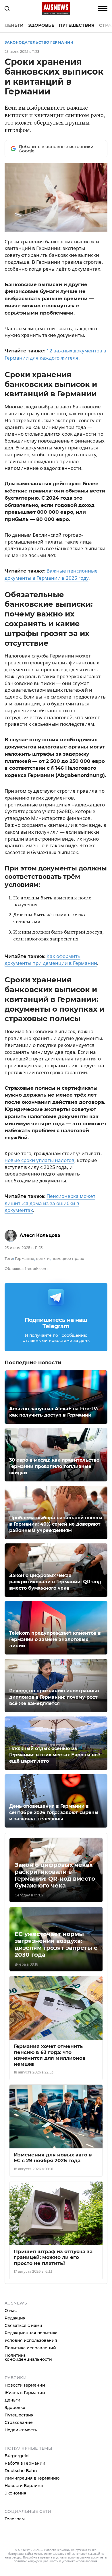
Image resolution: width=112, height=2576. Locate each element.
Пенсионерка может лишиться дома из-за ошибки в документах (50, 1203)
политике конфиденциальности (36, 2561)
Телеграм (15, 2519)
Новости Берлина (24, 2486)
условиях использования (80, 2561)
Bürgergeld (17, 2456)
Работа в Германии (25, 2463)
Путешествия (77, 25)
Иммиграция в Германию (32, 2478)
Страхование (19, 2422)
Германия (25, 1258)
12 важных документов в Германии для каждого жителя (55, 354)
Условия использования (31, 2340)
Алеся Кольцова (40, 1235)
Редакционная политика (31, 2333)
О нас (11, 2311)
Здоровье (41, 25)
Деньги (14, 25)
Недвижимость (21, 2430)
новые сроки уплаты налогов (39, 1160)
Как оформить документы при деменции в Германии (51, 960)
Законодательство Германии (39, 42)
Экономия (16, 2493)
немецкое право (68, 1258)
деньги (43, 1258)
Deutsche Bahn (21, 2471)
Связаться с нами (23, 2325)
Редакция (15, 2318)
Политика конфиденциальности (28, 2357)
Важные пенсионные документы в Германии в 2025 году (51, 574)
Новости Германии (25, 2385)
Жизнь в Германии (25, 2393)
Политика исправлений (30, 2348)
